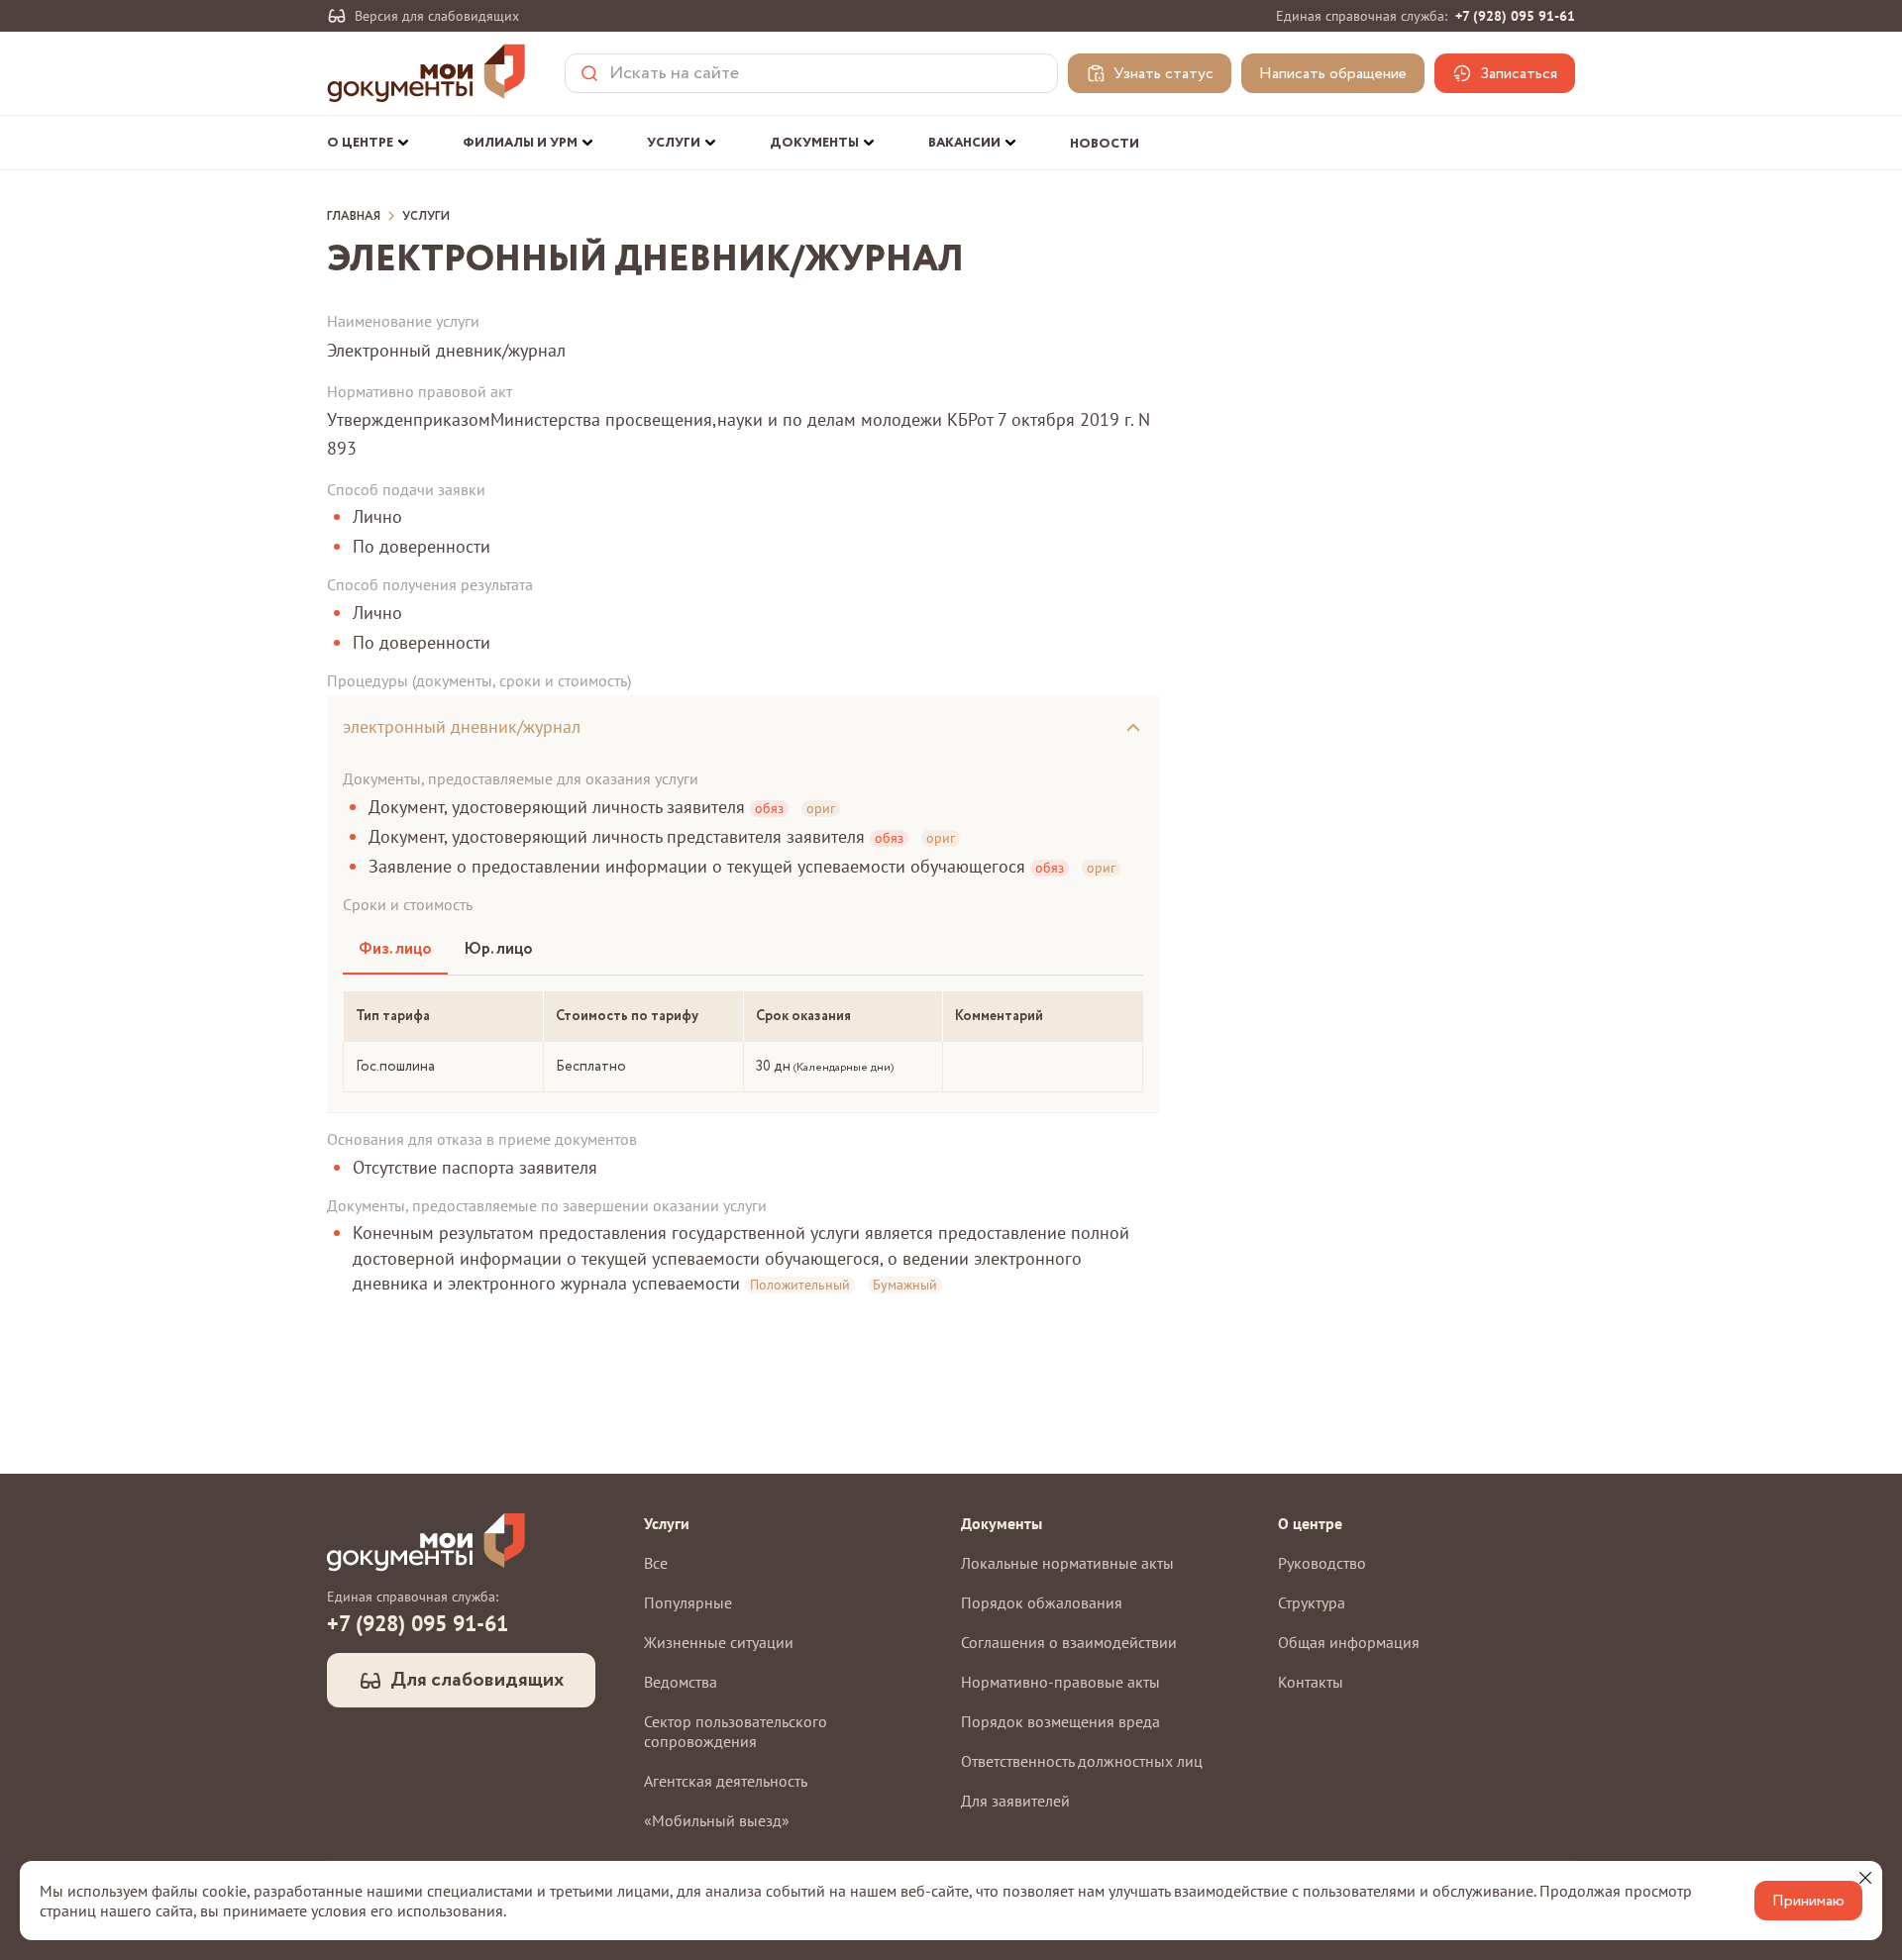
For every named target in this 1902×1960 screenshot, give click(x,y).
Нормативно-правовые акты (1060, 1682)
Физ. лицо (395, 949)
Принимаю (1808, 1901)
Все (656, 1563)
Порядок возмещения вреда (1060, 1721)
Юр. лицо (498, 949)
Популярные (688, 1602)
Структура (1312, 1602)
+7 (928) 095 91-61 (1515, 16)
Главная (354, 217)
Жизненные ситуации (719, 1642)
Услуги (426, 217)
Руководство (1322, 1563)
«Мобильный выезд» (717, 1820)
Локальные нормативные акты (1067, 1563)
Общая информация (1349, 1642)
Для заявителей (1015, 1801)
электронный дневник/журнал (462, 726)
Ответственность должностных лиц (1082, 1761)
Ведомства (681, 1682)
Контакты (1311, 1682)
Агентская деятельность (726, 1781)
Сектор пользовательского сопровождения (736, 1731)
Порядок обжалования (1042, 1602)
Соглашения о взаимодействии (1069, 1642)
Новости (1105, 144)
